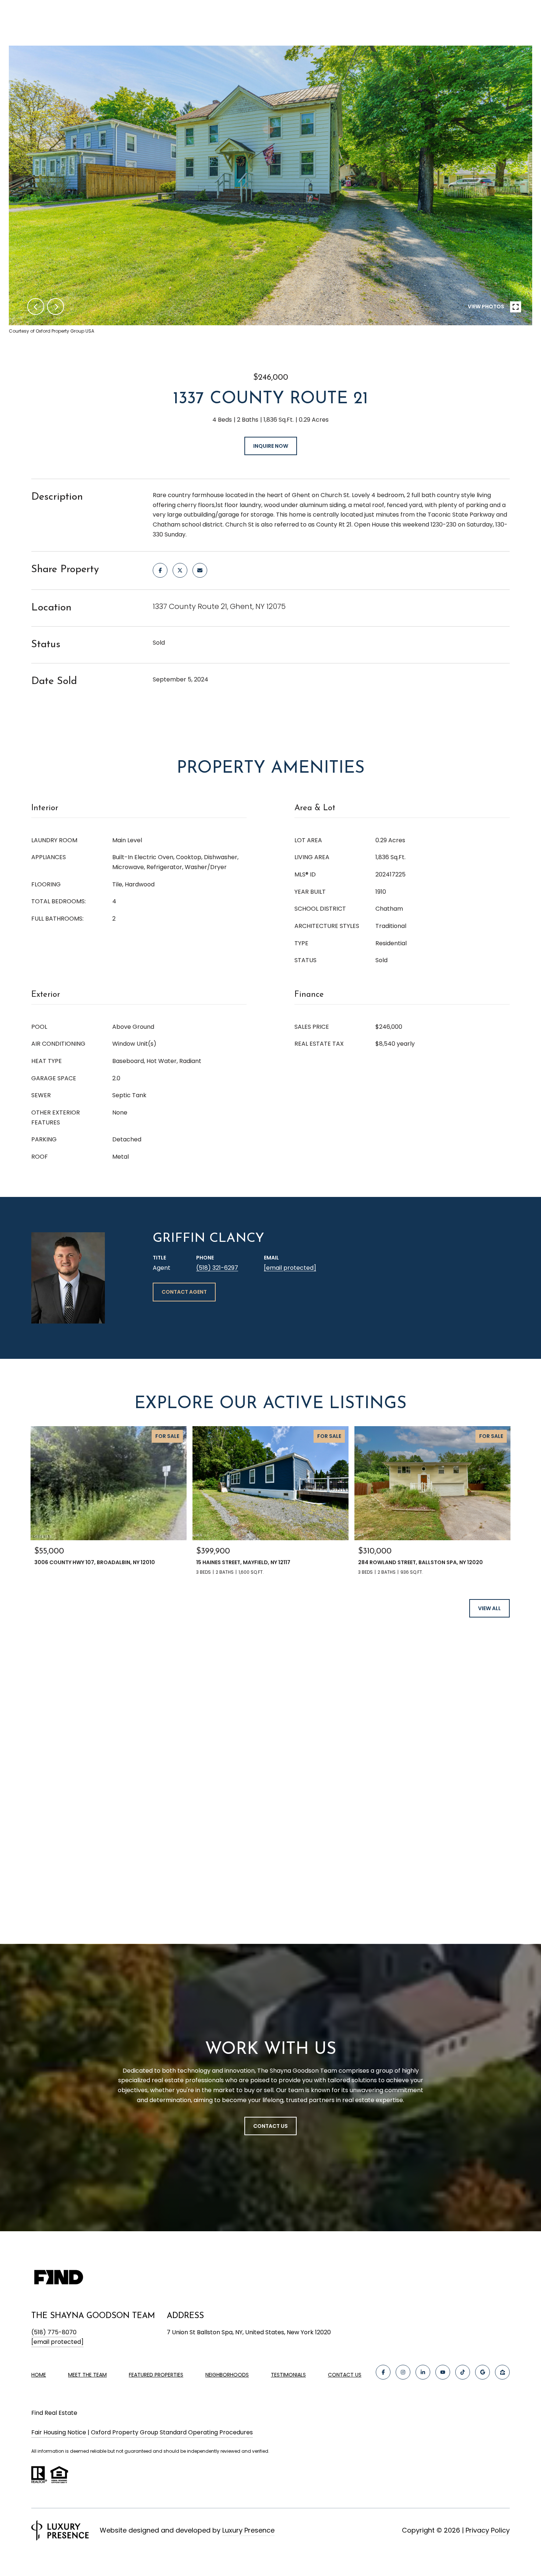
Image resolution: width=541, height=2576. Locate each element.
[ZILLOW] (502, 2372)
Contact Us (345, 2375)
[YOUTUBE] (443, 2372)
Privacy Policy (488, 2530)
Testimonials (288, 2375)
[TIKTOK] (463, 2372)
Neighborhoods (227, 2375)
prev (36, 307)
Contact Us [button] (270, 2126)
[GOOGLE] (482, 2372)
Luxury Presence (248, 2530)
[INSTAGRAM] (403, 2372)
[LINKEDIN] (423, 2372)
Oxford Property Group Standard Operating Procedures (172, 2432)
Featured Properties (156, 2375)
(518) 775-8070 (54, 2332)
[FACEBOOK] (383, 2372)
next (56, 307)
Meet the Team (87, 2375)
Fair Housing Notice (59, 2432)
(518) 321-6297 (217, 1268)
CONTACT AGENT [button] (184, 1292)
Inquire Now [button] (271, 446)
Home (39, 2375)
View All (489, 1608)
